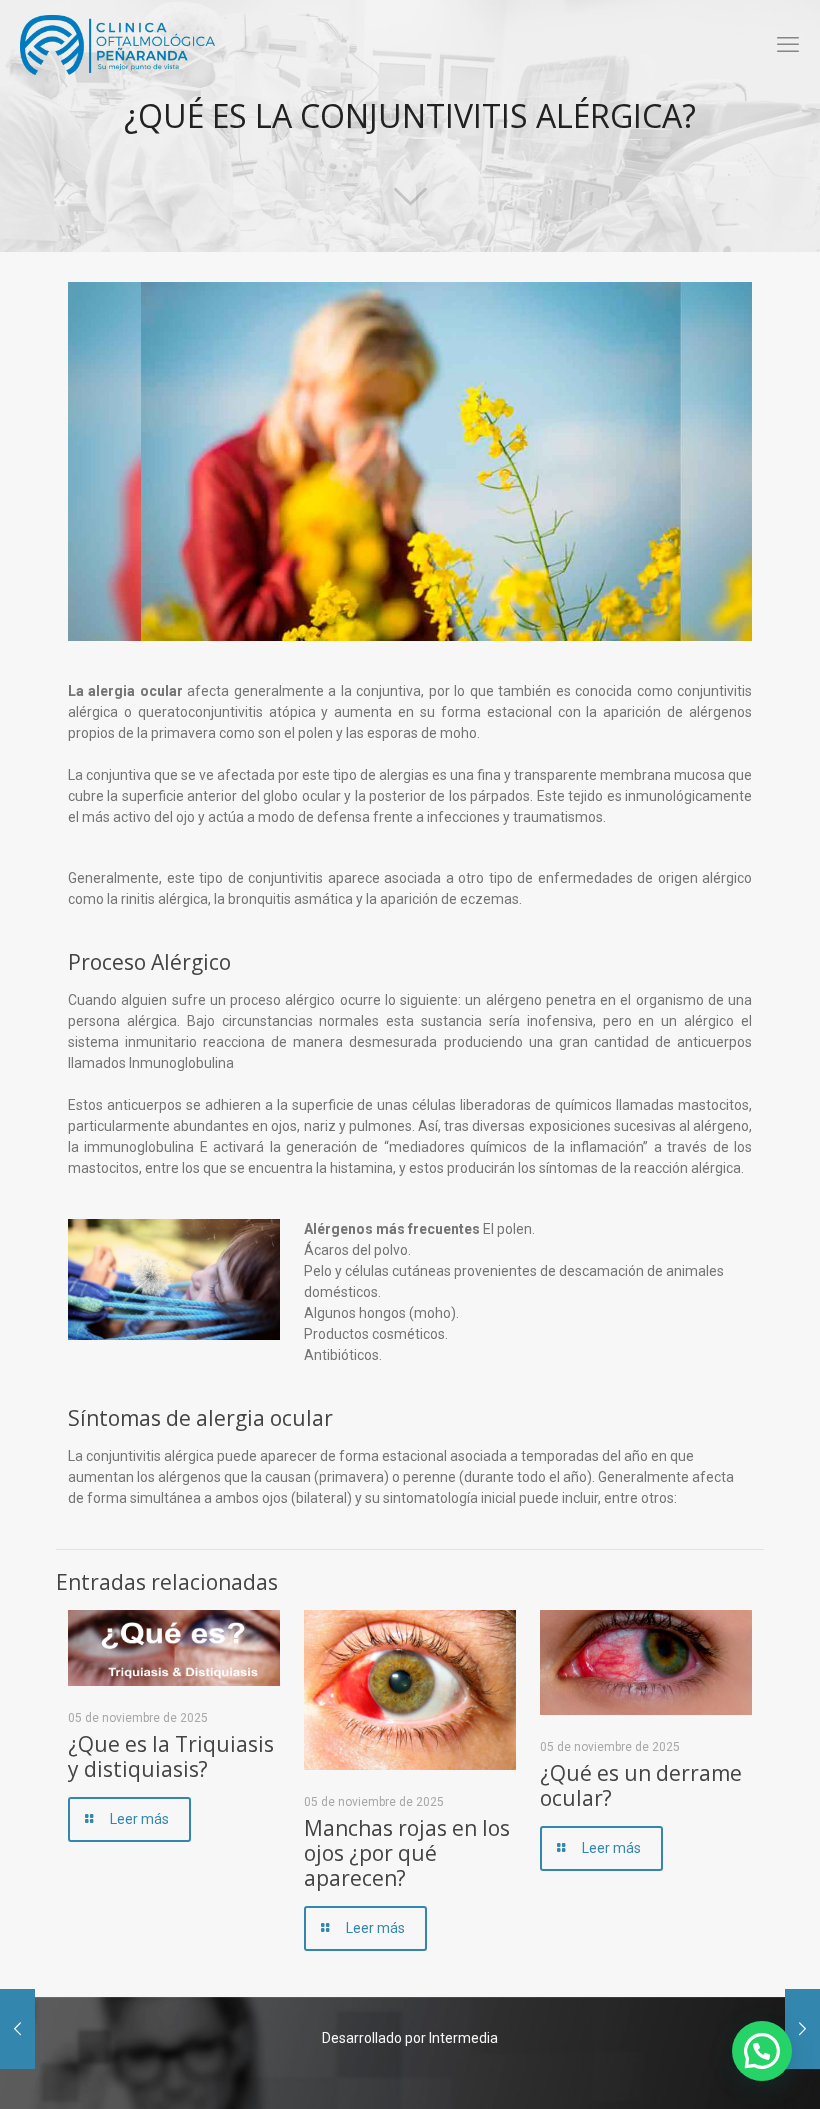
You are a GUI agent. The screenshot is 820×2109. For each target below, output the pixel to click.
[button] (762, 2051)
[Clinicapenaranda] (117, 45)
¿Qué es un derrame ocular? (641, 1785)
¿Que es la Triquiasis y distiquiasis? (171, 1756)
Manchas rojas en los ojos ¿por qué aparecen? (407, 1853)
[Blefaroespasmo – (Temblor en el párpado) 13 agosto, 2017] (802, 2029)
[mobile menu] (788, 45)
